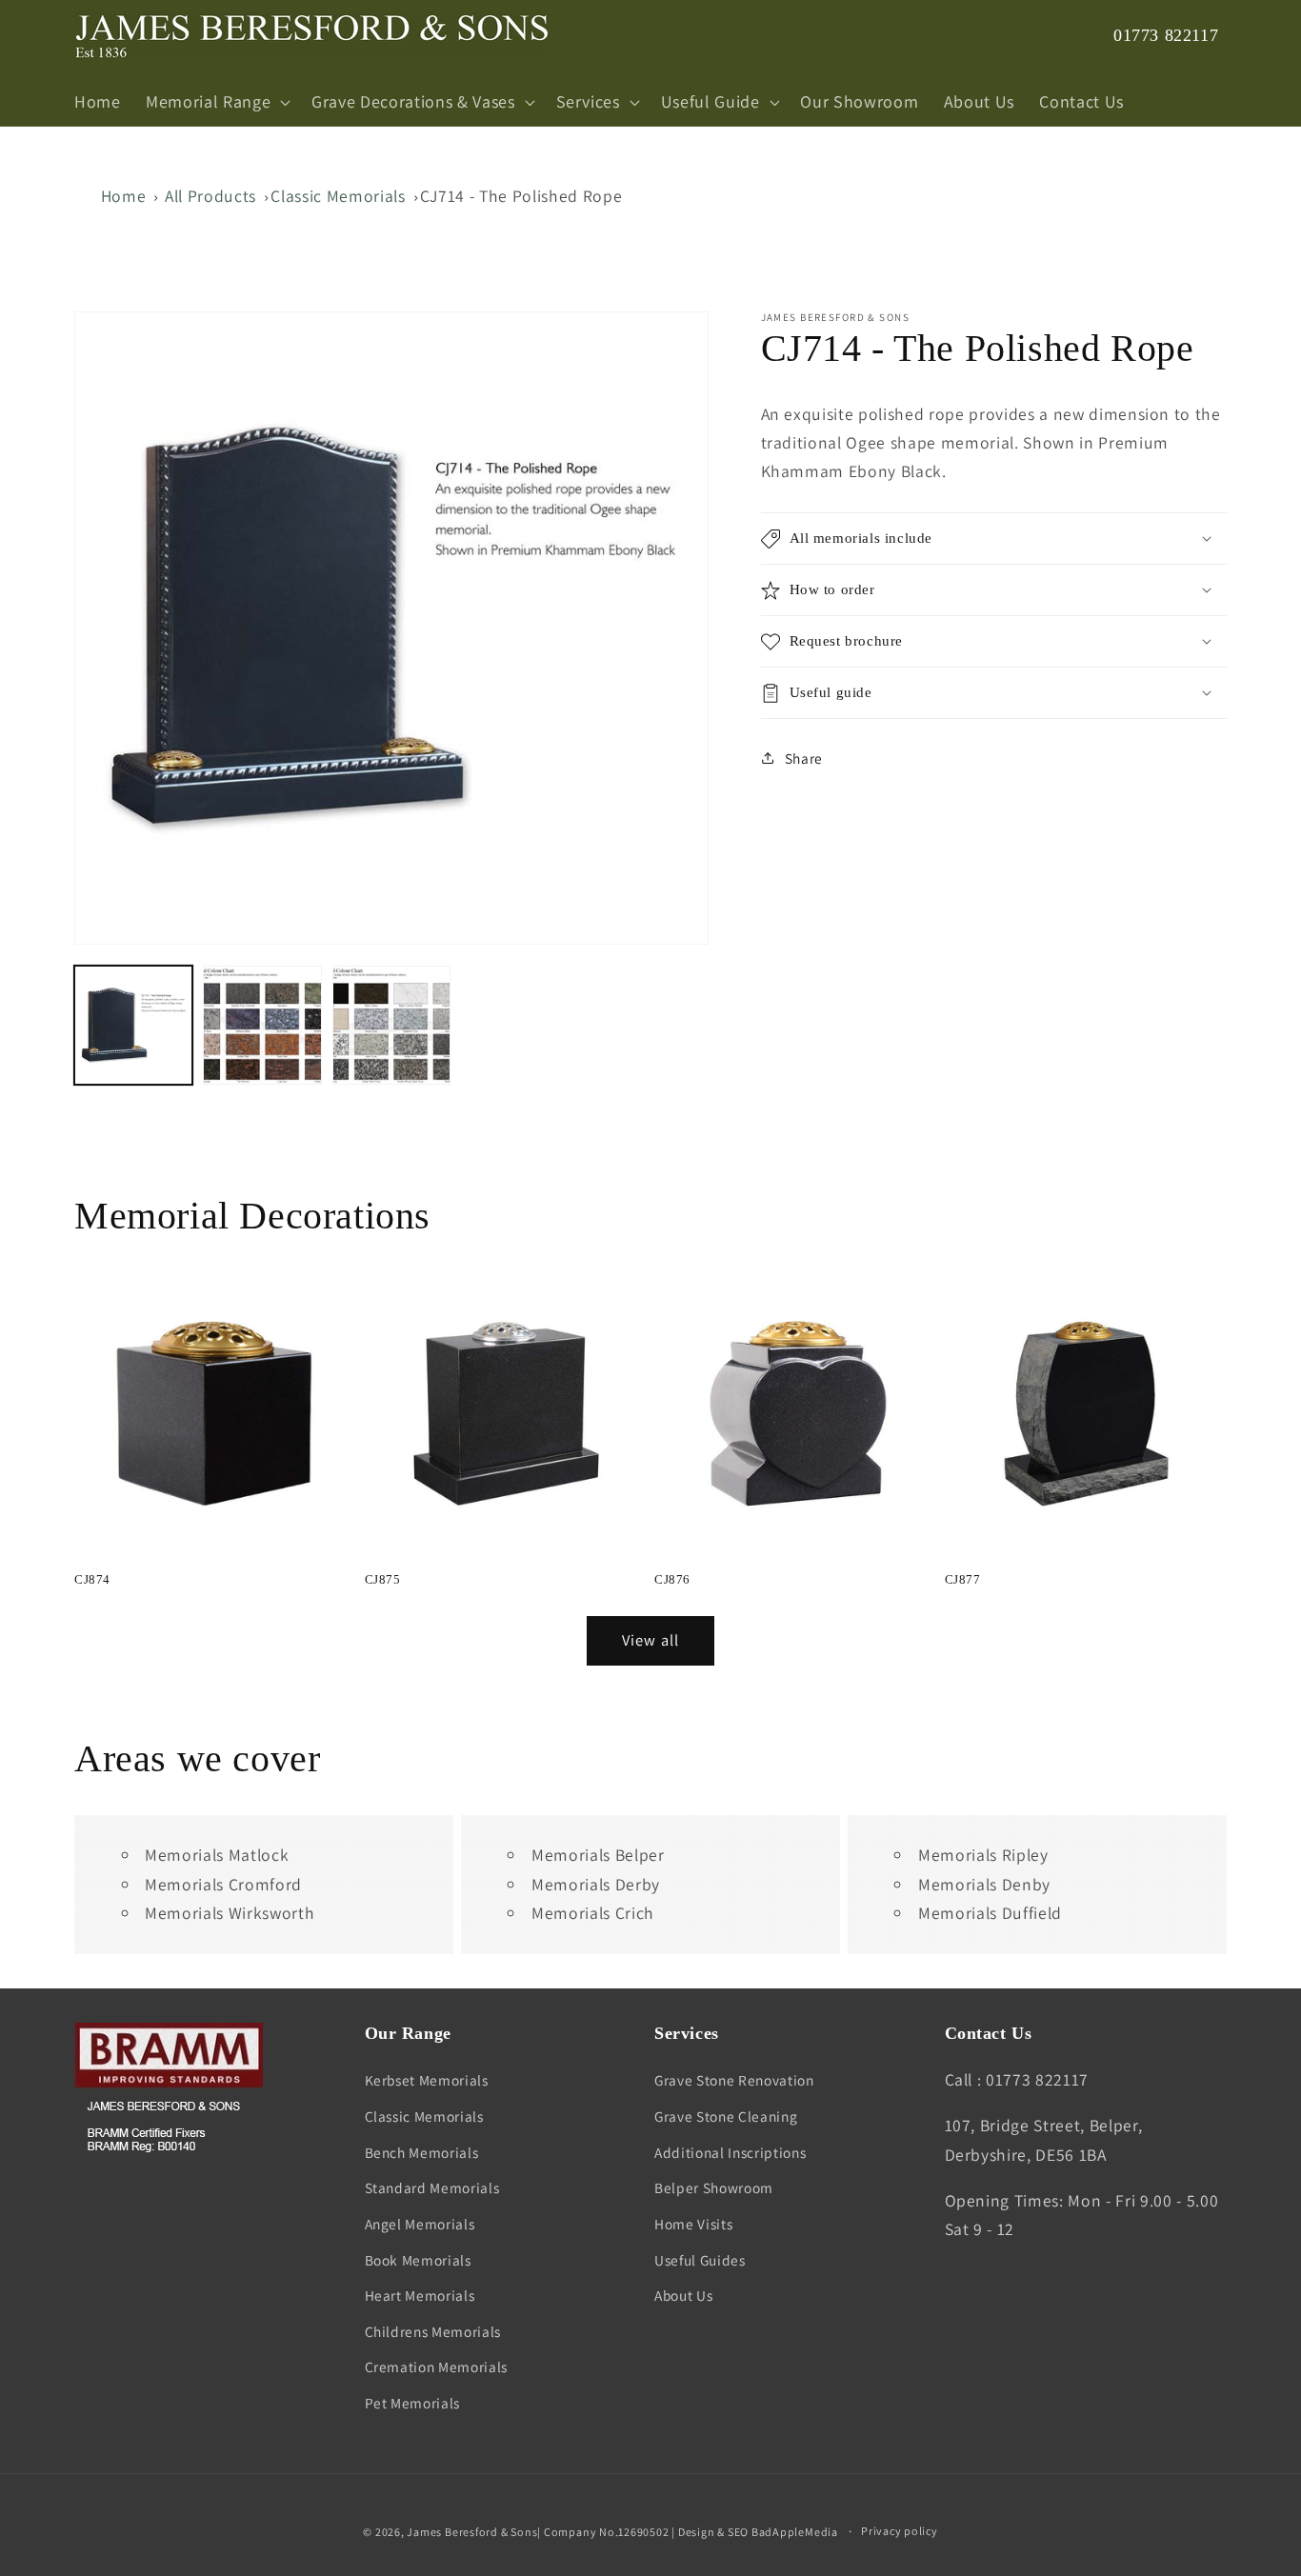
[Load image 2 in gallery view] (262, 1025)
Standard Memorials (432, 2187)
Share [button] (804, 757)
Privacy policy (900, 2531)
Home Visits (693, 2224)
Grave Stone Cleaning (726, 2116)
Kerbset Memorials (427, 2080)
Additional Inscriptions (730, 2152)
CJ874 (92, 1579)
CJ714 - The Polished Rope (521, 196)
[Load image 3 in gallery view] (391, 1025)
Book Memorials (418, 2260)
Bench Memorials (422, 2152)
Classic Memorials (338, 196)
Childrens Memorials (433, 2331)
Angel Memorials (420, 2224)
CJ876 (672, 1579)
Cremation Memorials (437, 2366)
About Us (683, 2295)
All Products (210, 196)
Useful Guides (700, 2260)
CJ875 (383, 1579)
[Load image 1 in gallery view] (133, 1025)
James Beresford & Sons (472, 2532)
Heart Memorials (420, 2295)
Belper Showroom (714, 2187)
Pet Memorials (413, 2403)
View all (650, 1640)
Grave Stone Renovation (734, 2080)
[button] (216, 102)
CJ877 (963, 1579)
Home (124, 196)
